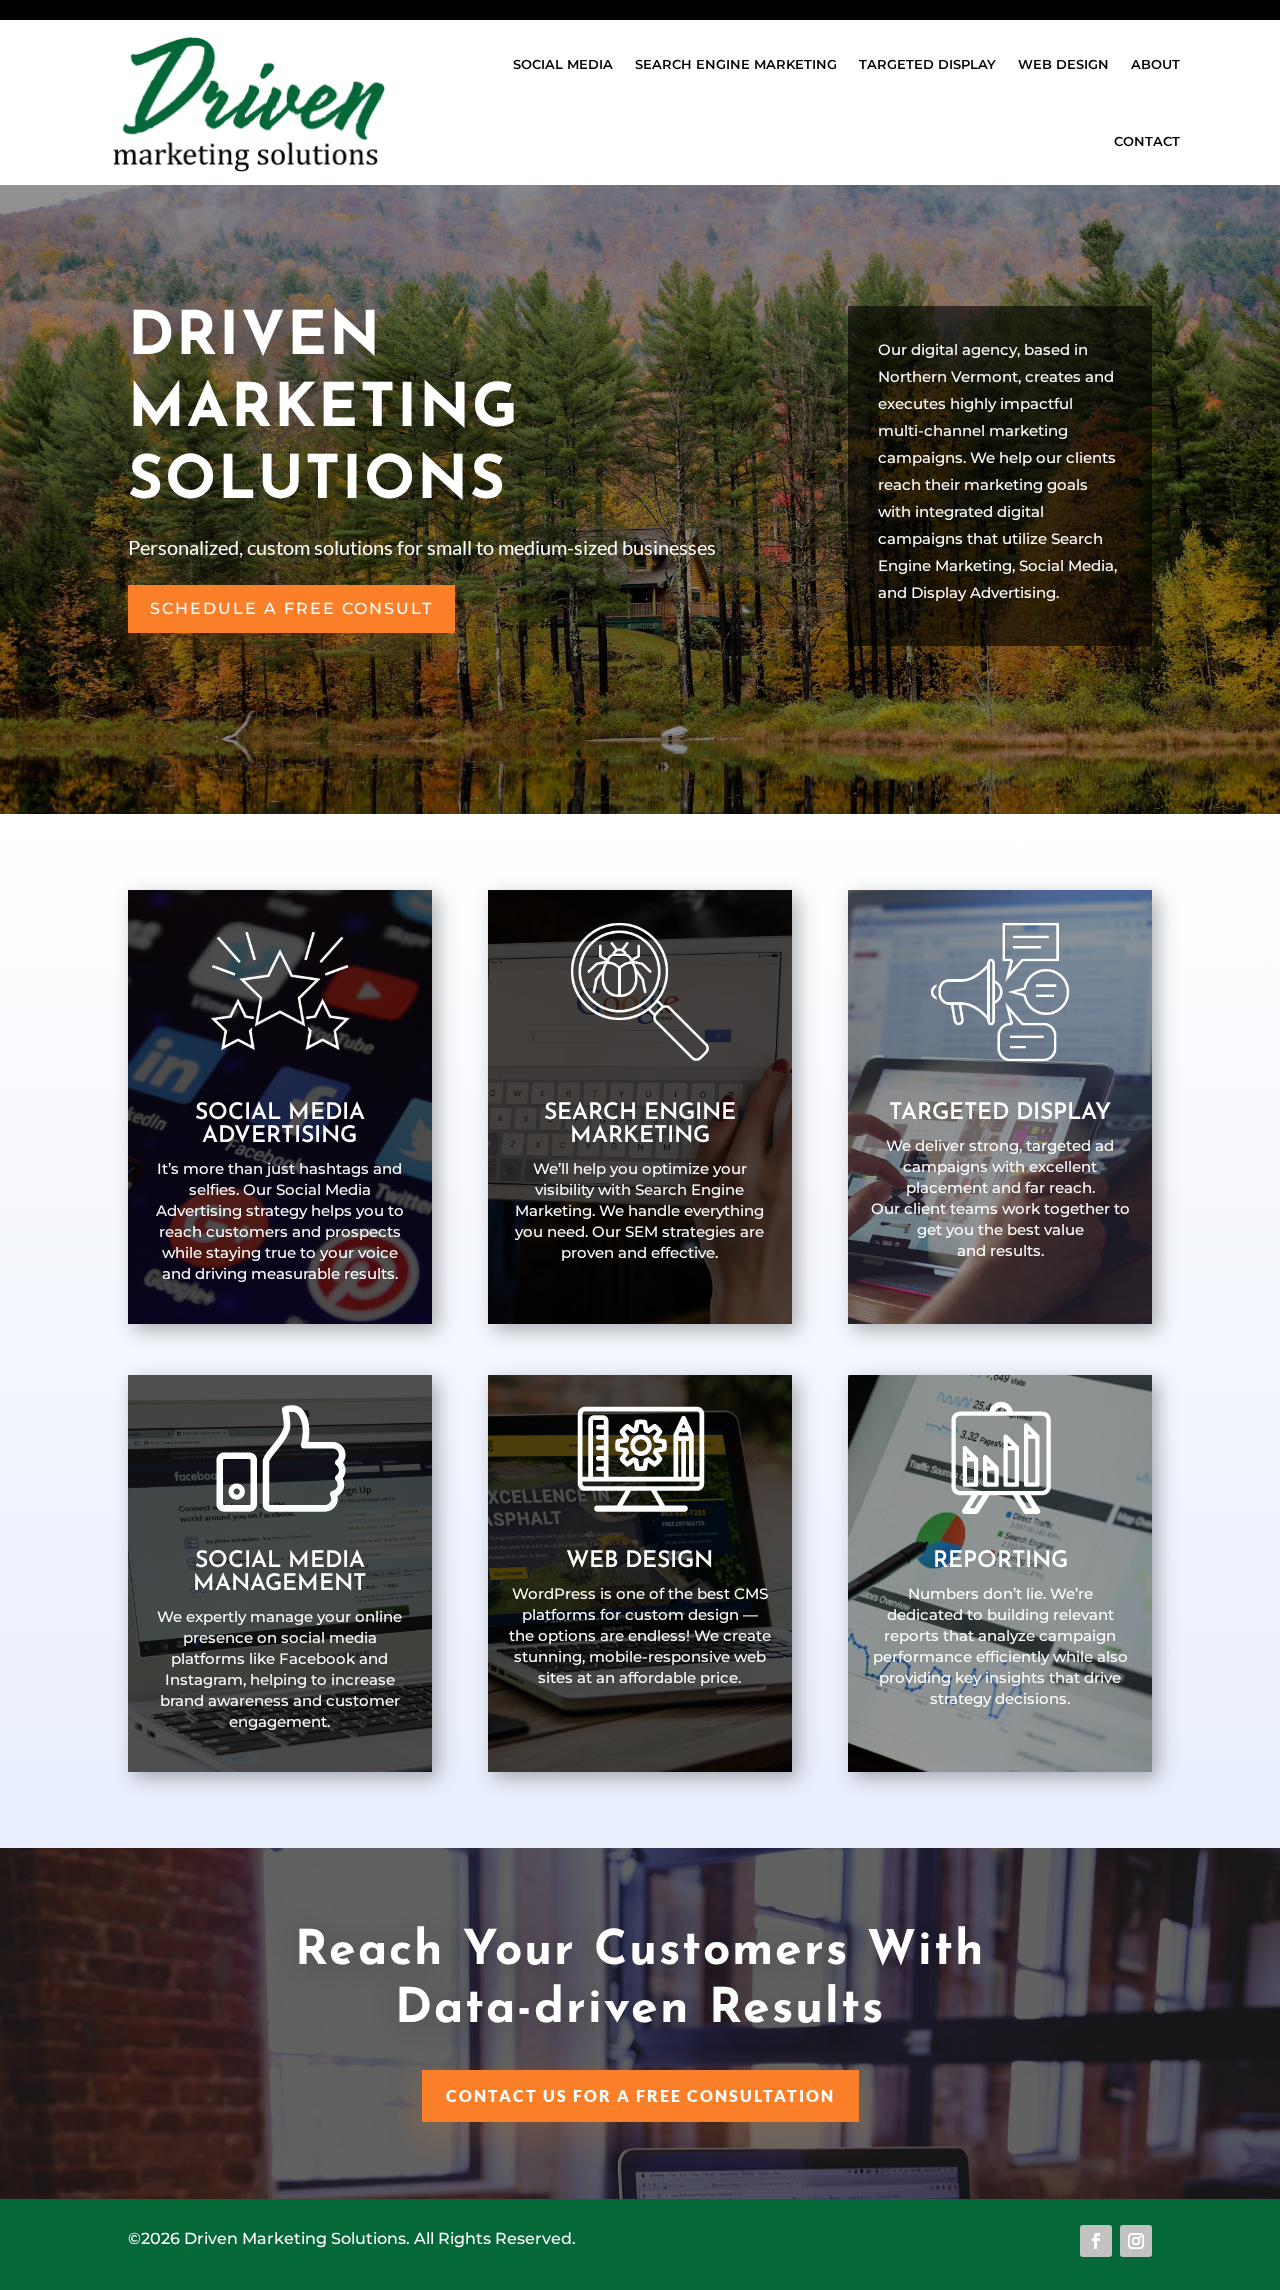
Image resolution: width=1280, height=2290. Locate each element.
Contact (1147, 141)
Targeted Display (927, 64)
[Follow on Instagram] (1136, 2241)
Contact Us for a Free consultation (640, 2095)
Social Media (563, 64)
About (1155, 64)
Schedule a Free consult (291, 608)
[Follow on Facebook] (1096, 2241)
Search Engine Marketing (736, 64)
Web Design (1063, 64)
